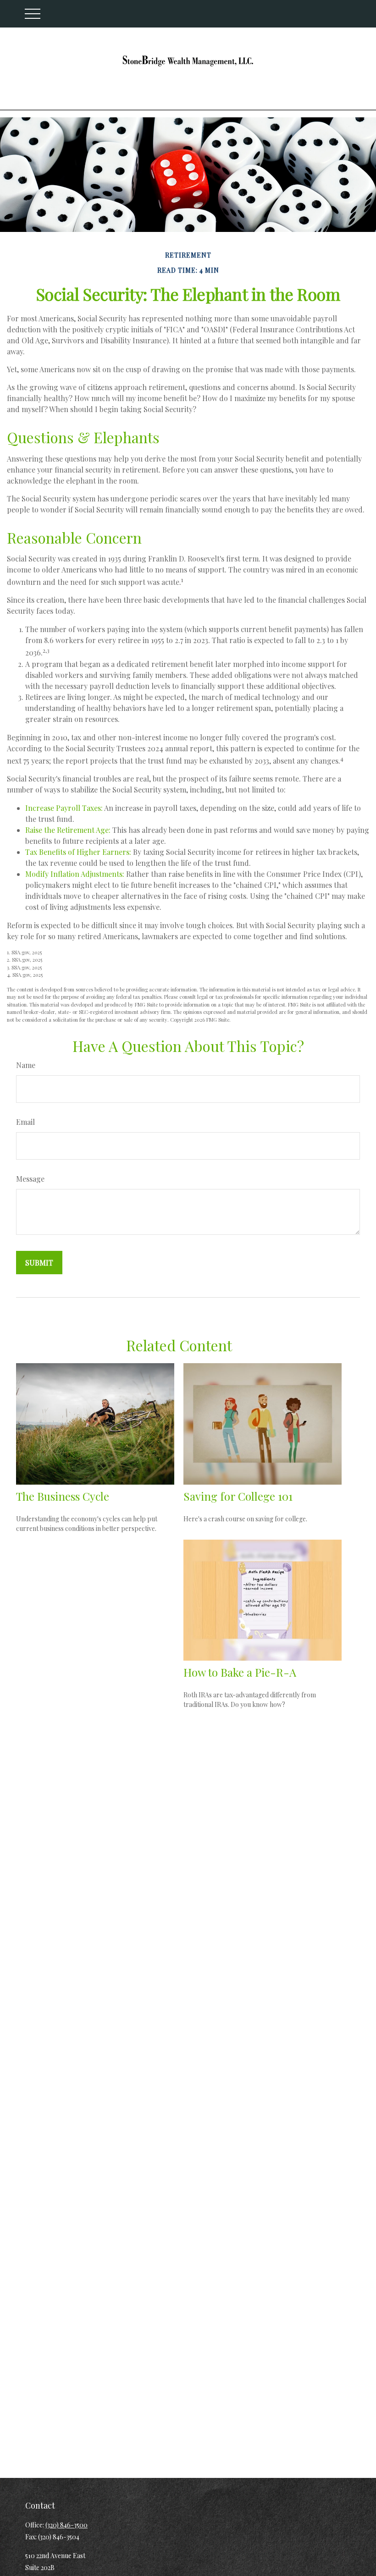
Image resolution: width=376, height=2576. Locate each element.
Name (26, 1065)
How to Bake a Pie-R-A (240, 1672)
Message (30, 1179)
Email (25, 1122)
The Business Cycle (63, 1496)
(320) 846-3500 (66, 2525)
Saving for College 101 (238, 1496)
